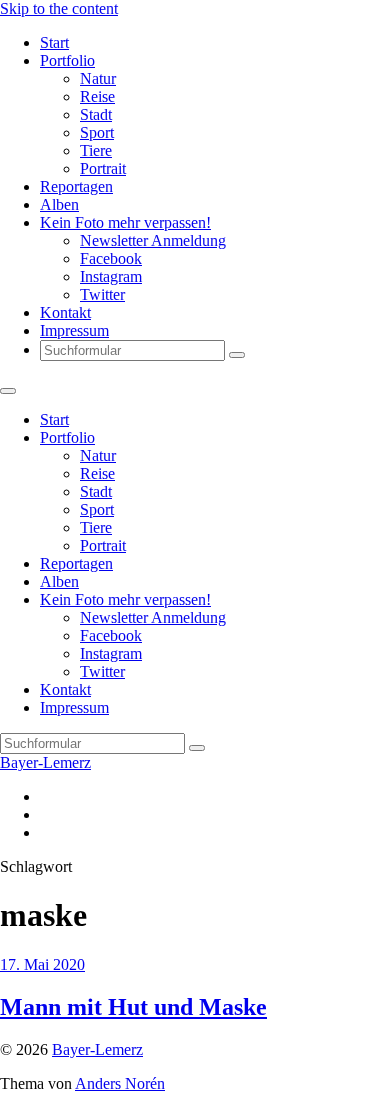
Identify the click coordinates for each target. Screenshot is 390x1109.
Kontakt (65, 312)
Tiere (96, 150)
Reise (97, 96)
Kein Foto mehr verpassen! (125, 222)
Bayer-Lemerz (45, 762)
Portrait (103, 168)
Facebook (111, 258)
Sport (97, 132)
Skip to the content (59, 8)
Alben (59, 204)
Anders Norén (120, 1083)
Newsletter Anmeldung (153, 240)
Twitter (102, 294)
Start (54, 42)
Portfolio (67, 60)
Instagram (111, 276)
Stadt (96, 114)
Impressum (74, 330)
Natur (98, 78)
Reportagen (76, 186)
